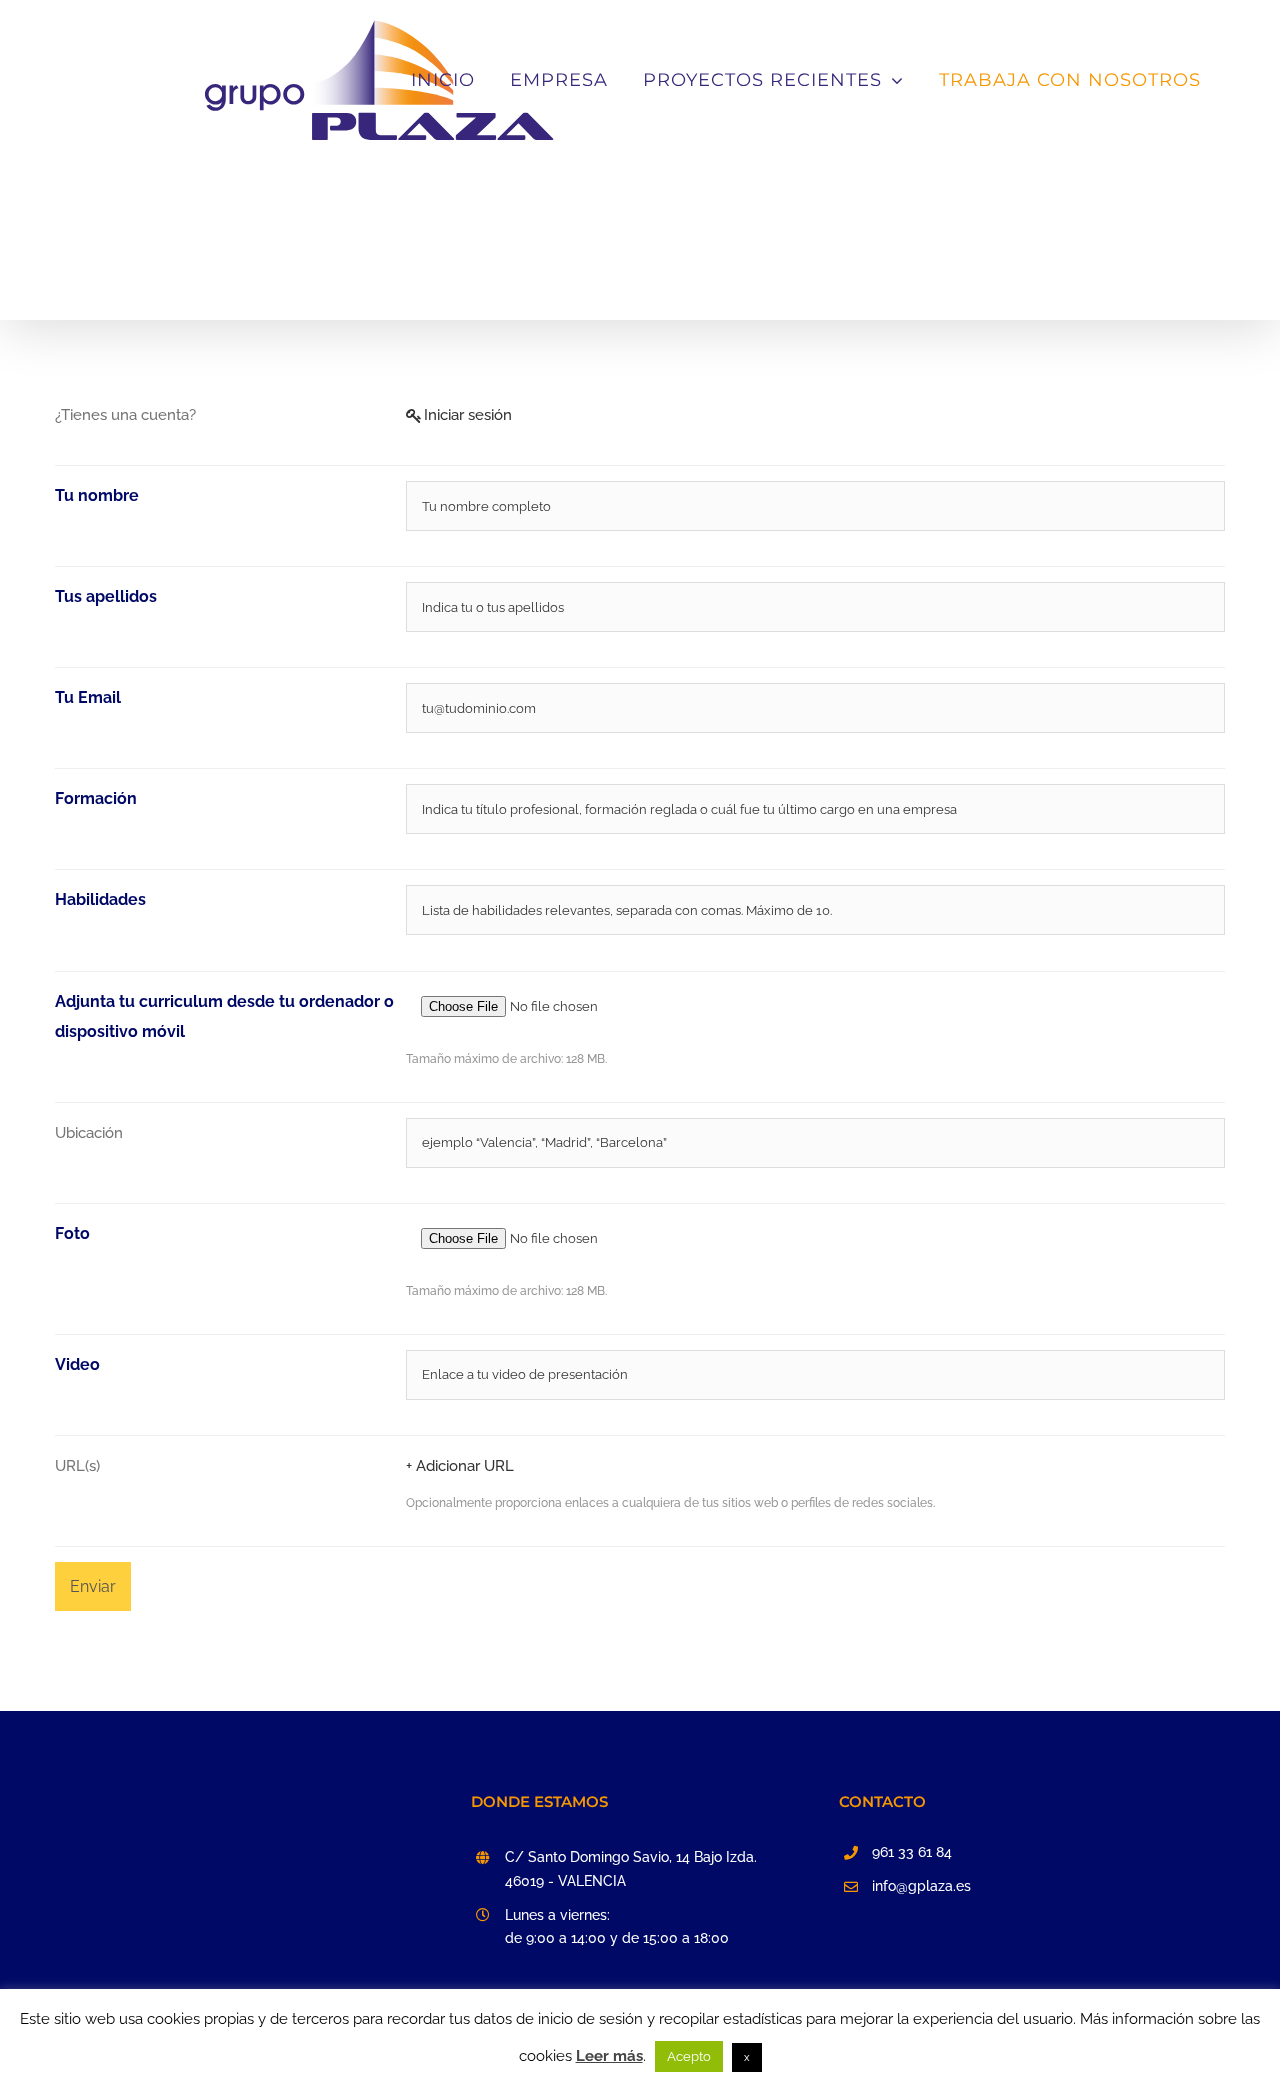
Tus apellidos (106, 596)
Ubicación (89, 1133)
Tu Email (88, 697)
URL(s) (77, 1466)
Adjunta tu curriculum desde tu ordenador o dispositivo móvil (224, 1016)
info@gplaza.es (921, 1886)
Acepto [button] (689, 2056)
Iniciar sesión (468, 415)
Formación (96, 798)
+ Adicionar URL (460, 1466)
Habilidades (100, 899)
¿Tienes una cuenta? (125, 415)
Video (77, 1364)
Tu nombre (97, 495)
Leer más (609, 2056)
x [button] (747, 2057)
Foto (72, 1233)
